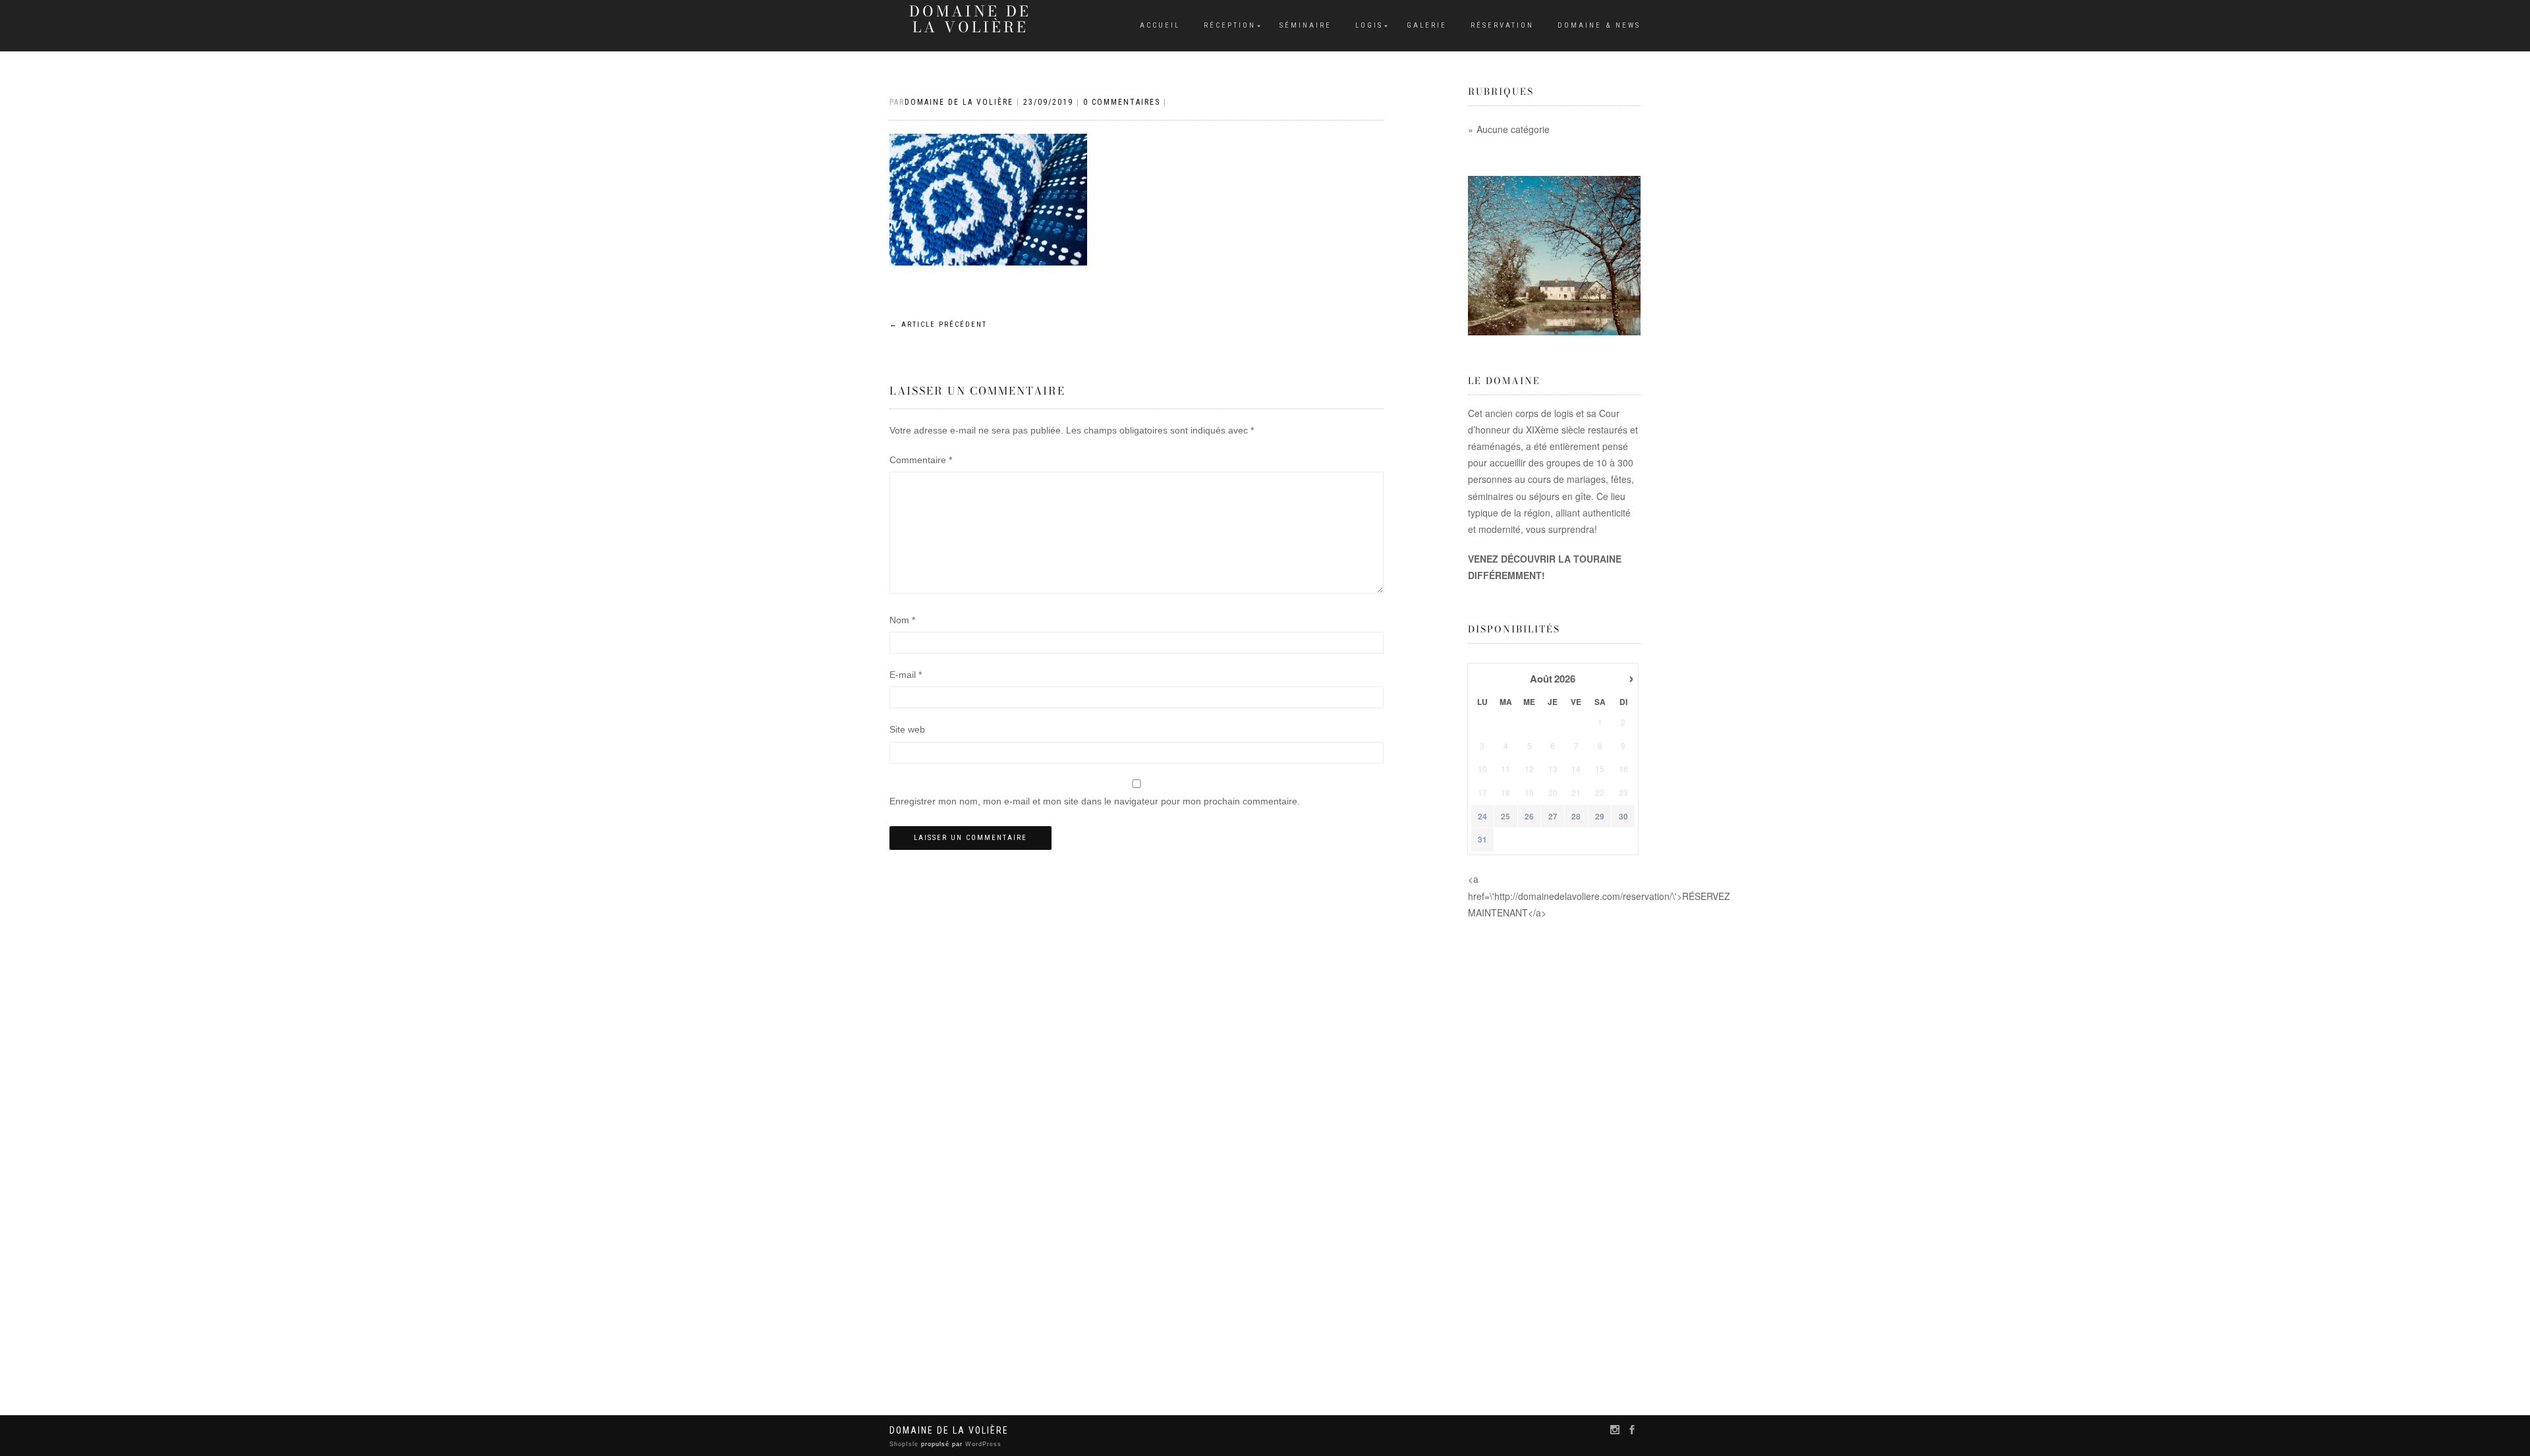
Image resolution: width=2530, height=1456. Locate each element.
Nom (902, 620)
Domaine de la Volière (970, 19)
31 (1482, 840)
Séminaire (1306, 25)
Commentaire (921, 460)
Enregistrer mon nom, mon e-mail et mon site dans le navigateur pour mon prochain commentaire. (1095, 801)
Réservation (1502, 25)
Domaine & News (1599, 25)
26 (1529, 817)
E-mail (906, 675)
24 (1482, 817)
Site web (907, 729)
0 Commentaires (1122, 102)
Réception (1230, 25)
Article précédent (938, 324)
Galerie (1427, 25)
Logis (1369, 25)
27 (1553, 817)
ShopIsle (905, 1444)
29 (1600, 817)
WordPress (982, 1444)
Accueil (1160, 25)
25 (1505, 817)
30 (1623, 817)
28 (1576, 817)
